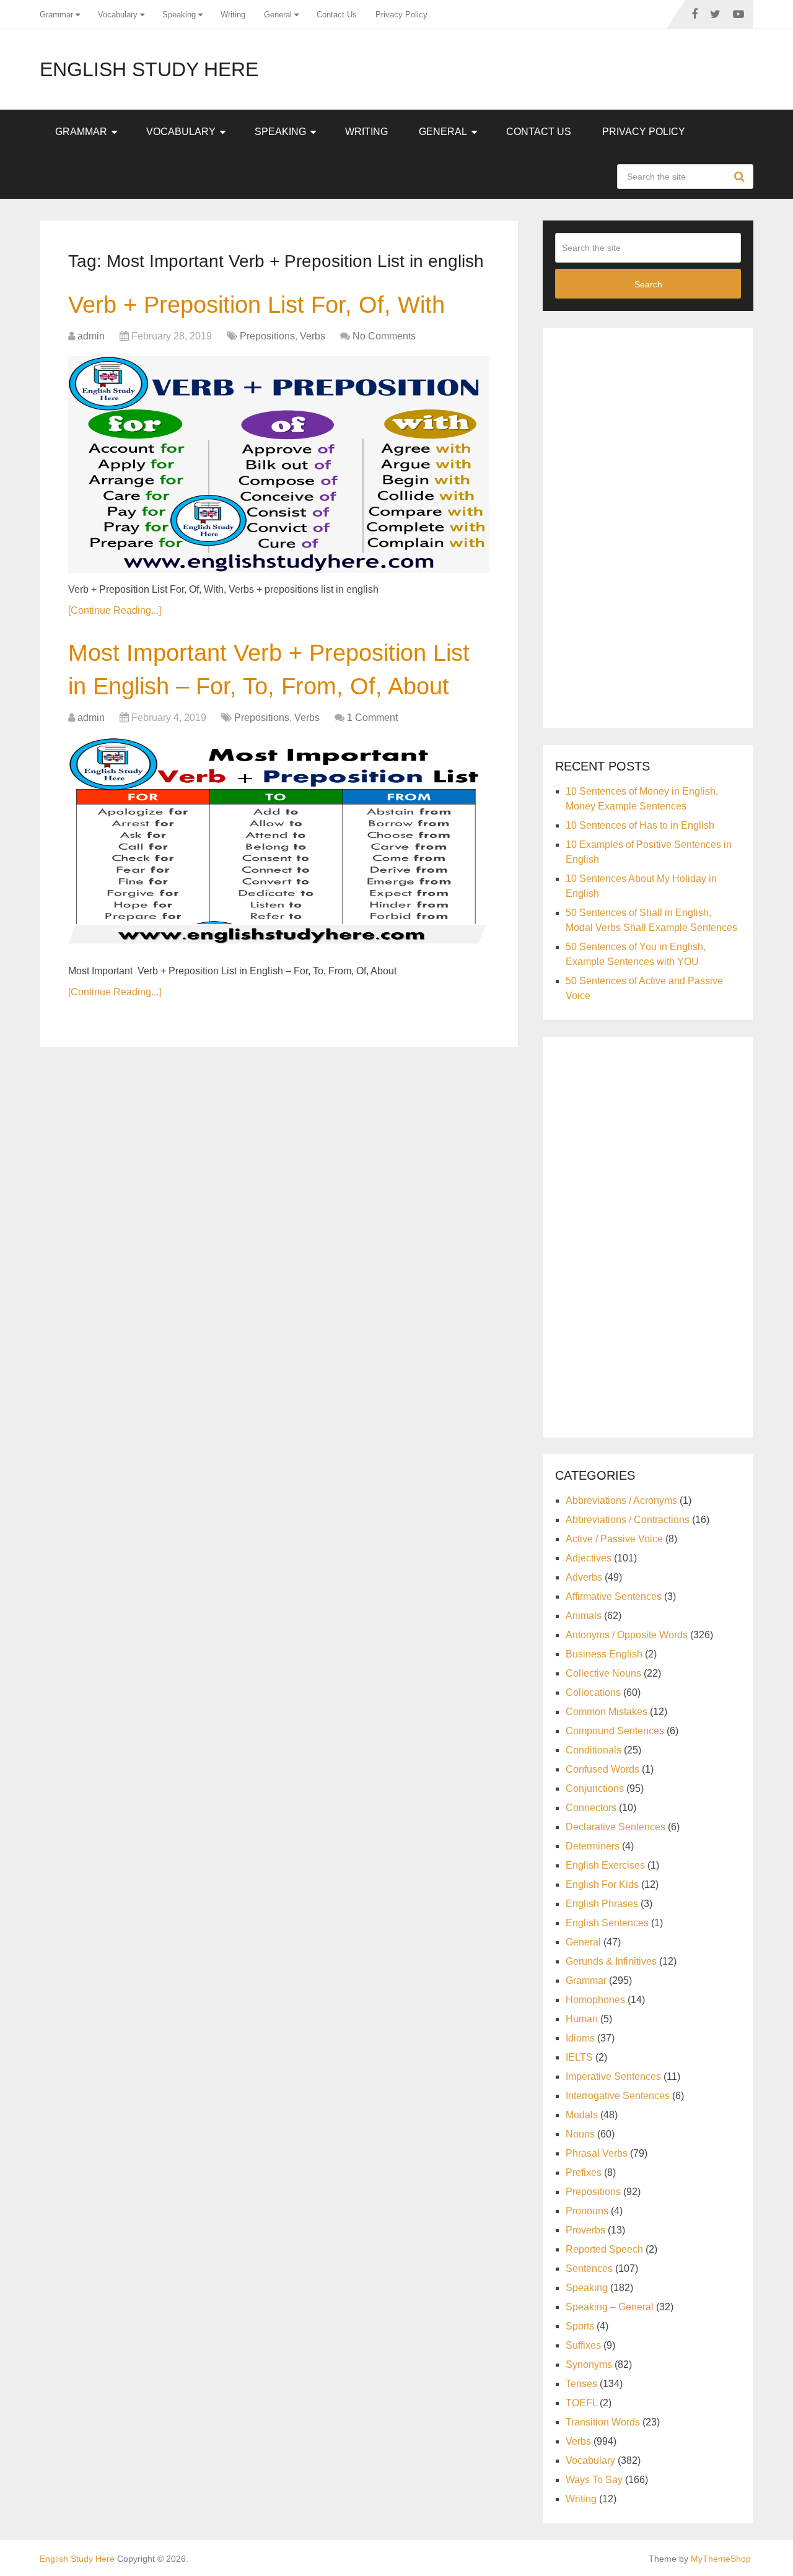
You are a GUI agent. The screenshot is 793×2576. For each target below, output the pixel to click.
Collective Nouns (603, 1673)
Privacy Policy (401, 15)
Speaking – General (610, 2307)
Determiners (593, 1846)
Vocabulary (118, 15)
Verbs (313, 336)
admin (91, 336)
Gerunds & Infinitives (611, 1961)
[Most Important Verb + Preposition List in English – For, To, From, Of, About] (279, 846)
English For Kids (602, 1884)
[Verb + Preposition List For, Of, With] (279, 465)
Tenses (581, 2384)
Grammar (56, 15)
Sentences (589, 2268)
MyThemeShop (721, 2559)
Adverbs (584, 1577)
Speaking (179, 15)
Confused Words (602, 1769)
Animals (584, 1616)
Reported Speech (604, 2249)
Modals (582, 2115)
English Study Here (149, 69)
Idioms (580, 2038)
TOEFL (581, 2403)
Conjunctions (595, 1788)
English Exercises (605, 1865)
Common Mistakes (607, 1712)
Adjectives (589, 1558)
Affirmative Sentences (614, 1596)
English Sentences (607, 1923)
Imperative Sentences (613, 2076)
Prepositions (267, 336)
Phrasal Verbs (597, 2153)
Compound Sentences (615, 1731)
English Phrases (602, 1904)
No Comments (384, 336)
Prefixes (584, 2172)
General (278, 15)
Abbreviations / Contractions (628, 1520)
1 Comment (372, 718)
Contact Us (337, 15)
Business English (604, 1654)
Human (582, 2019)
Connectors (591, 1808)
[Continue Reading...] (115, 610)
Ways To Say (594, 2480)
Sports (580, 2326)
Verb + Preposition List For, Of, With (256, 305)
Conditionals (594, 1750)
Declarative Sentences (616, 1827)
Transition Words (603, 2422)
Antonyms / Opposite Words (627, 1635)
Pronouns (587, 2211)
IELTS (579, 2057)
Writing (233, 15)
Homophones (595, 2000)
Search (741, 177)
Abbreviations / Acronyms (621, 1500)
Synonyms (589, 2364)
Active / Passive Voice (614, 1539)
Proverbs (585, 2230)
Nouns (580, 2134)
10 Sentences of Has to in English (640, 825)
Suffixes (583, 2345)
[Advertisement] (648, 526)
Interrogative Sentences (618, 2096)
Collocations (593, 1692)
